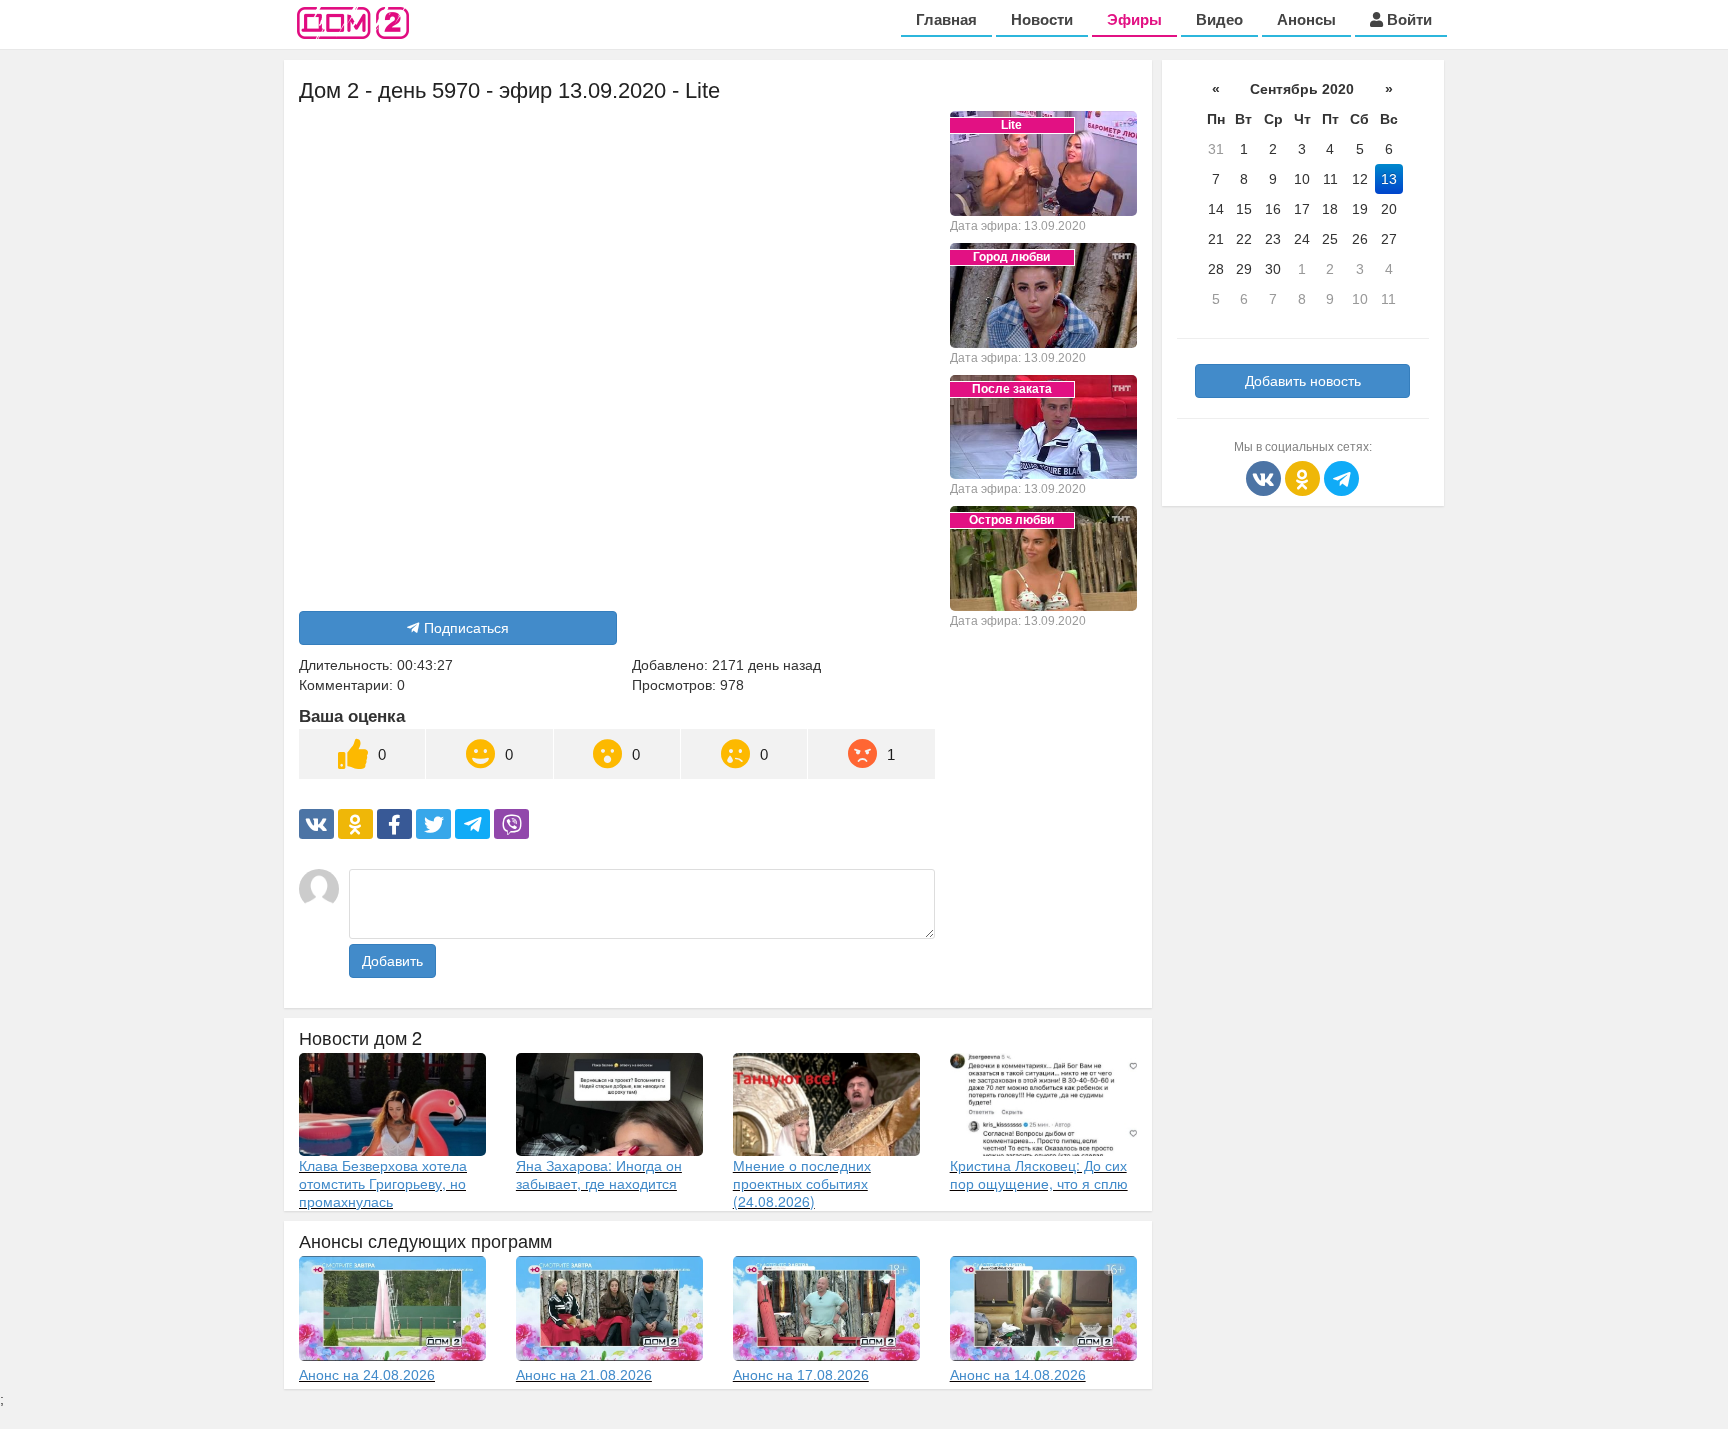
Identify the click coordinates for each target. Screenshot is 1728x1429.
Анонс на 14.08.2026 (1018, 1375)
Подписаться (466, 628)
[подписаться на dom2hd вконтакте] (1265, 477)
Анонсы (1306, 19)
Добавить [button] (392, 961)
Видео (1219, 19)
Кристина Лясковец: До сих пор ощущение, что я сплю (1039, 1174)
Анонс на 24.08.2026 (367, 1375)
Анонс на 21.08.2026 (584, 1375)
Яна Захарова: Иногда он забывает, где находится (599, 1174)
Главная (946, 19)
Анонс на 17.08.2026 (801, 1375)
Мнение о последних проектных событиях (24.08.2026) (802, 1183)
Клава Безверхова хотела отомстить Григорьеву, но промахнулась (383, 1183)
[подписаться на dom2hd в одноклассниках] (1304, 477)
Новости (1042, 19)
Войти (1407, 19)
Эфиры (1134, 19)
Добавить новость (1303, 381)
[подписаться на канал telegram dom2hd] (1341, 477)
